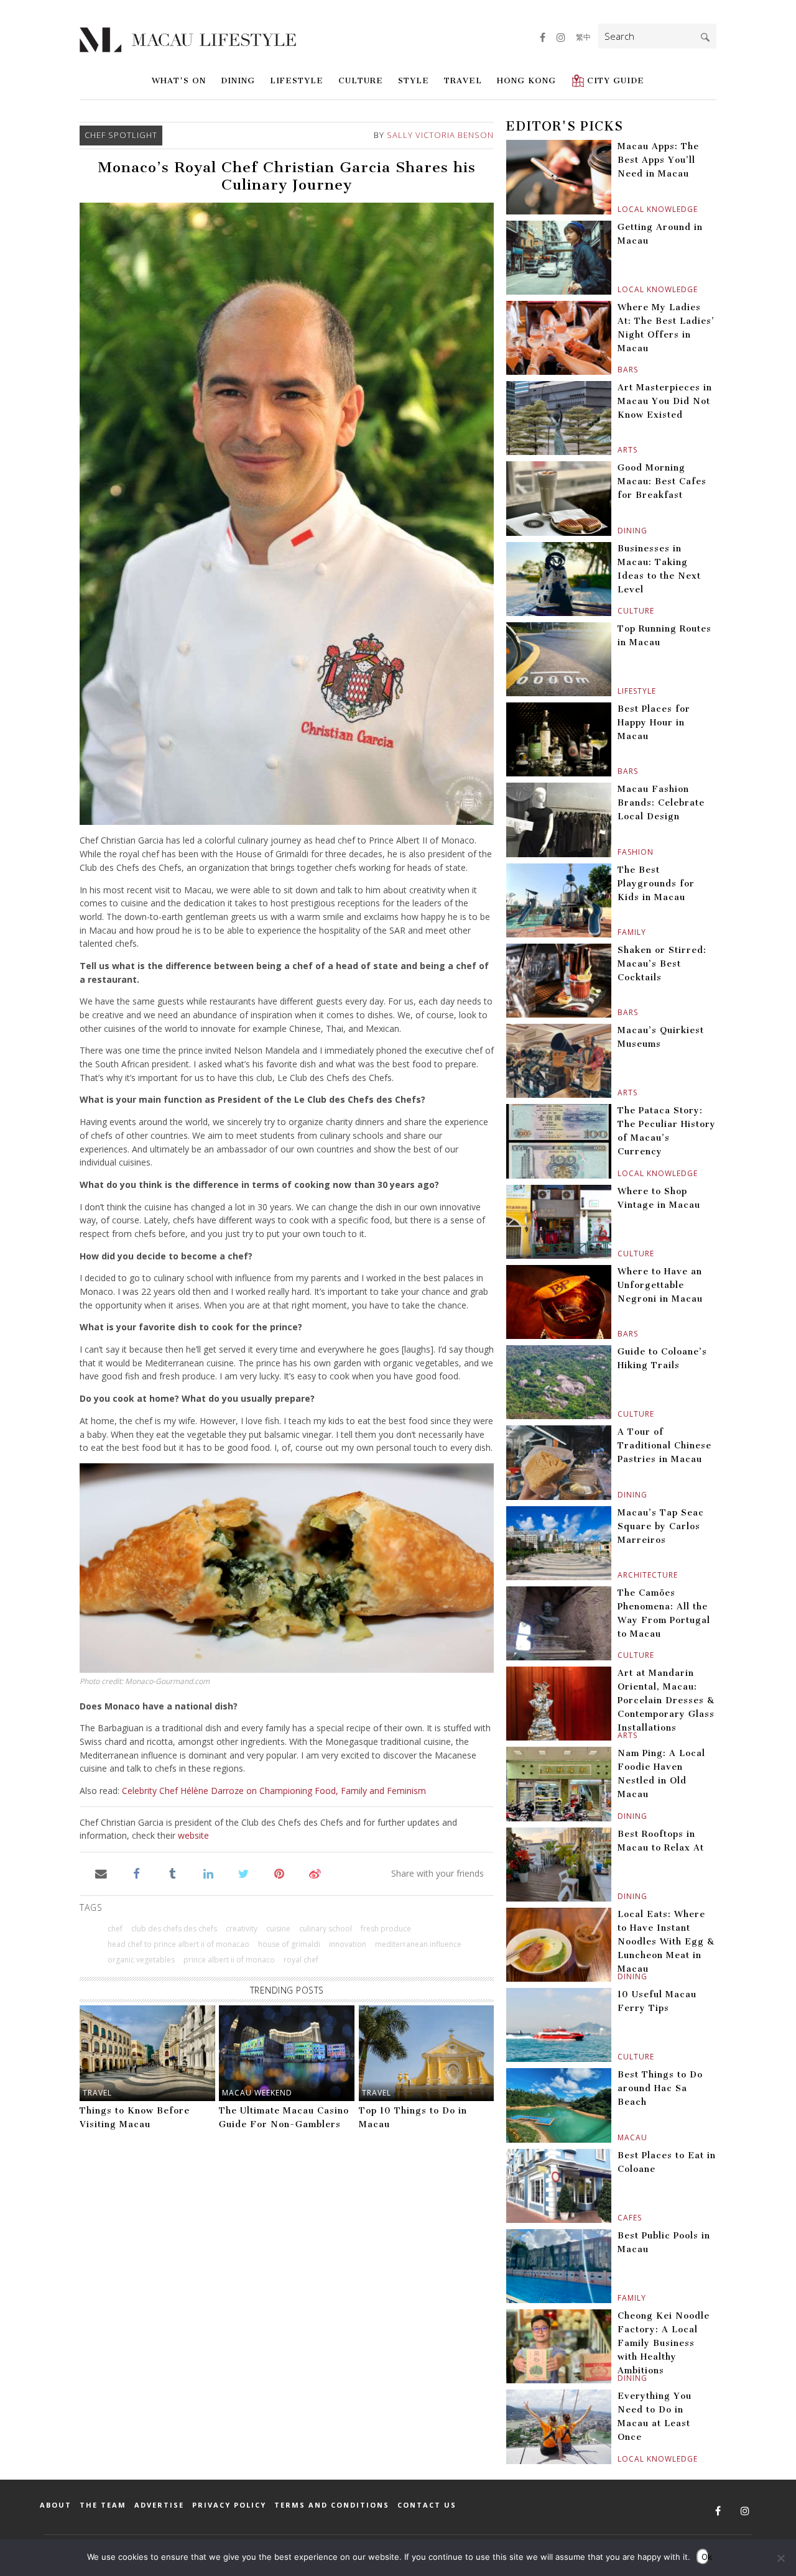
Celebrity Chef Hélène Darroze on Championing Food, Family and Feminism (274, 1791)
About (56, 2505)
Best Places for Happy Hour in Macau (654, 723)
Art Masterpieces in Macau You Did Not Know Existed (665, 401)
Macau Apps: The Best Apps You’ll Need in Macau (658, 160)
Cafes (619, 2218)
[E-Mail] (101, 1873)
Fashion (619, 852)
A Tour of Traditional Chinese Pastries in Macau (664, 1446)
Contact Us (427, 2505)
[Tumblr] (173, 1873)
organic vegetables (141, 1960)
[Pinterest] (280, 1873)
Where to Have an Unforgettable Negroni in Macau (660, 1285)
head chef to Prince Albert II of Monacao (178, 1944)
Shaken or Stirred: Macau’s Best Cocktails (662, 964)
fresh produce (386, 1929)
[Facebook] (137, 1873)
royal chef (301, 1960)
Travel (463, 80)
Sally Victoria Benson (440, 135)
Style (414, 80)
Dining (238, 80)
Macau (619, 2137)
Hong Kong (526, 80)
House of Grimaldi (289, 1944)
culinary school (326, 1929)
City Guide (616, 80)
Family (619, 932)
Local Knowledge (619, 209)
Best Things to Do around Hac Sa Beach (660, 2088)
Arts (619, 450)
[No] (780, 2558)
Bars (619, 370)
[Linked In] (208, 1873)
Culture (361, 80)
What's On (179, 80)
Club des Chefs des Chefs (174, 1929)
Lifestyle (297, 80)
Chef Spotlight (121, 135)
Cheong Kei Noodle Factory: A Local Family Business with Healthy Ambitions (664, 2343)
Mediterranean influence (418, 1944)
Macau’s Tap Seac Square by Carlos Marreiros (661, 1526)
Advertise (159, 2505)
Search (705, 37)
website (193, 1835)
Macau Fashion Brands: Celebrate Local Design (661, 803)
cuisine (278, 1929)
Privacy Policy (229, 2505)
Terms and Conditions (332, 2505)
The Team (103, 2505)
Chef (115, 1929)
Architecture (619, 1575)
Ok (705, 2557)
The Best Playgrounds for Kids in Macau (656, 884)
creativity (242, 1929)
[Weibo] (315, 1873)
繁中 (583, 37)
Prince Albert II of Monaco (229, 1960)
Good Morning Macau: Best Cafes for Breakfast (662, 481)
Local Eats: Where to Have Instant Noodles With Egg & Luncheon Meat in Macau (666, 1942)
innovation (348, 1944)
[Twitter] (243, 1873)
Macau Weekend (257, 2093)
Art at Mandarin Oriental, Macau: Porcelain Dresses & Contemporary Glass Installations (666, 1700)
